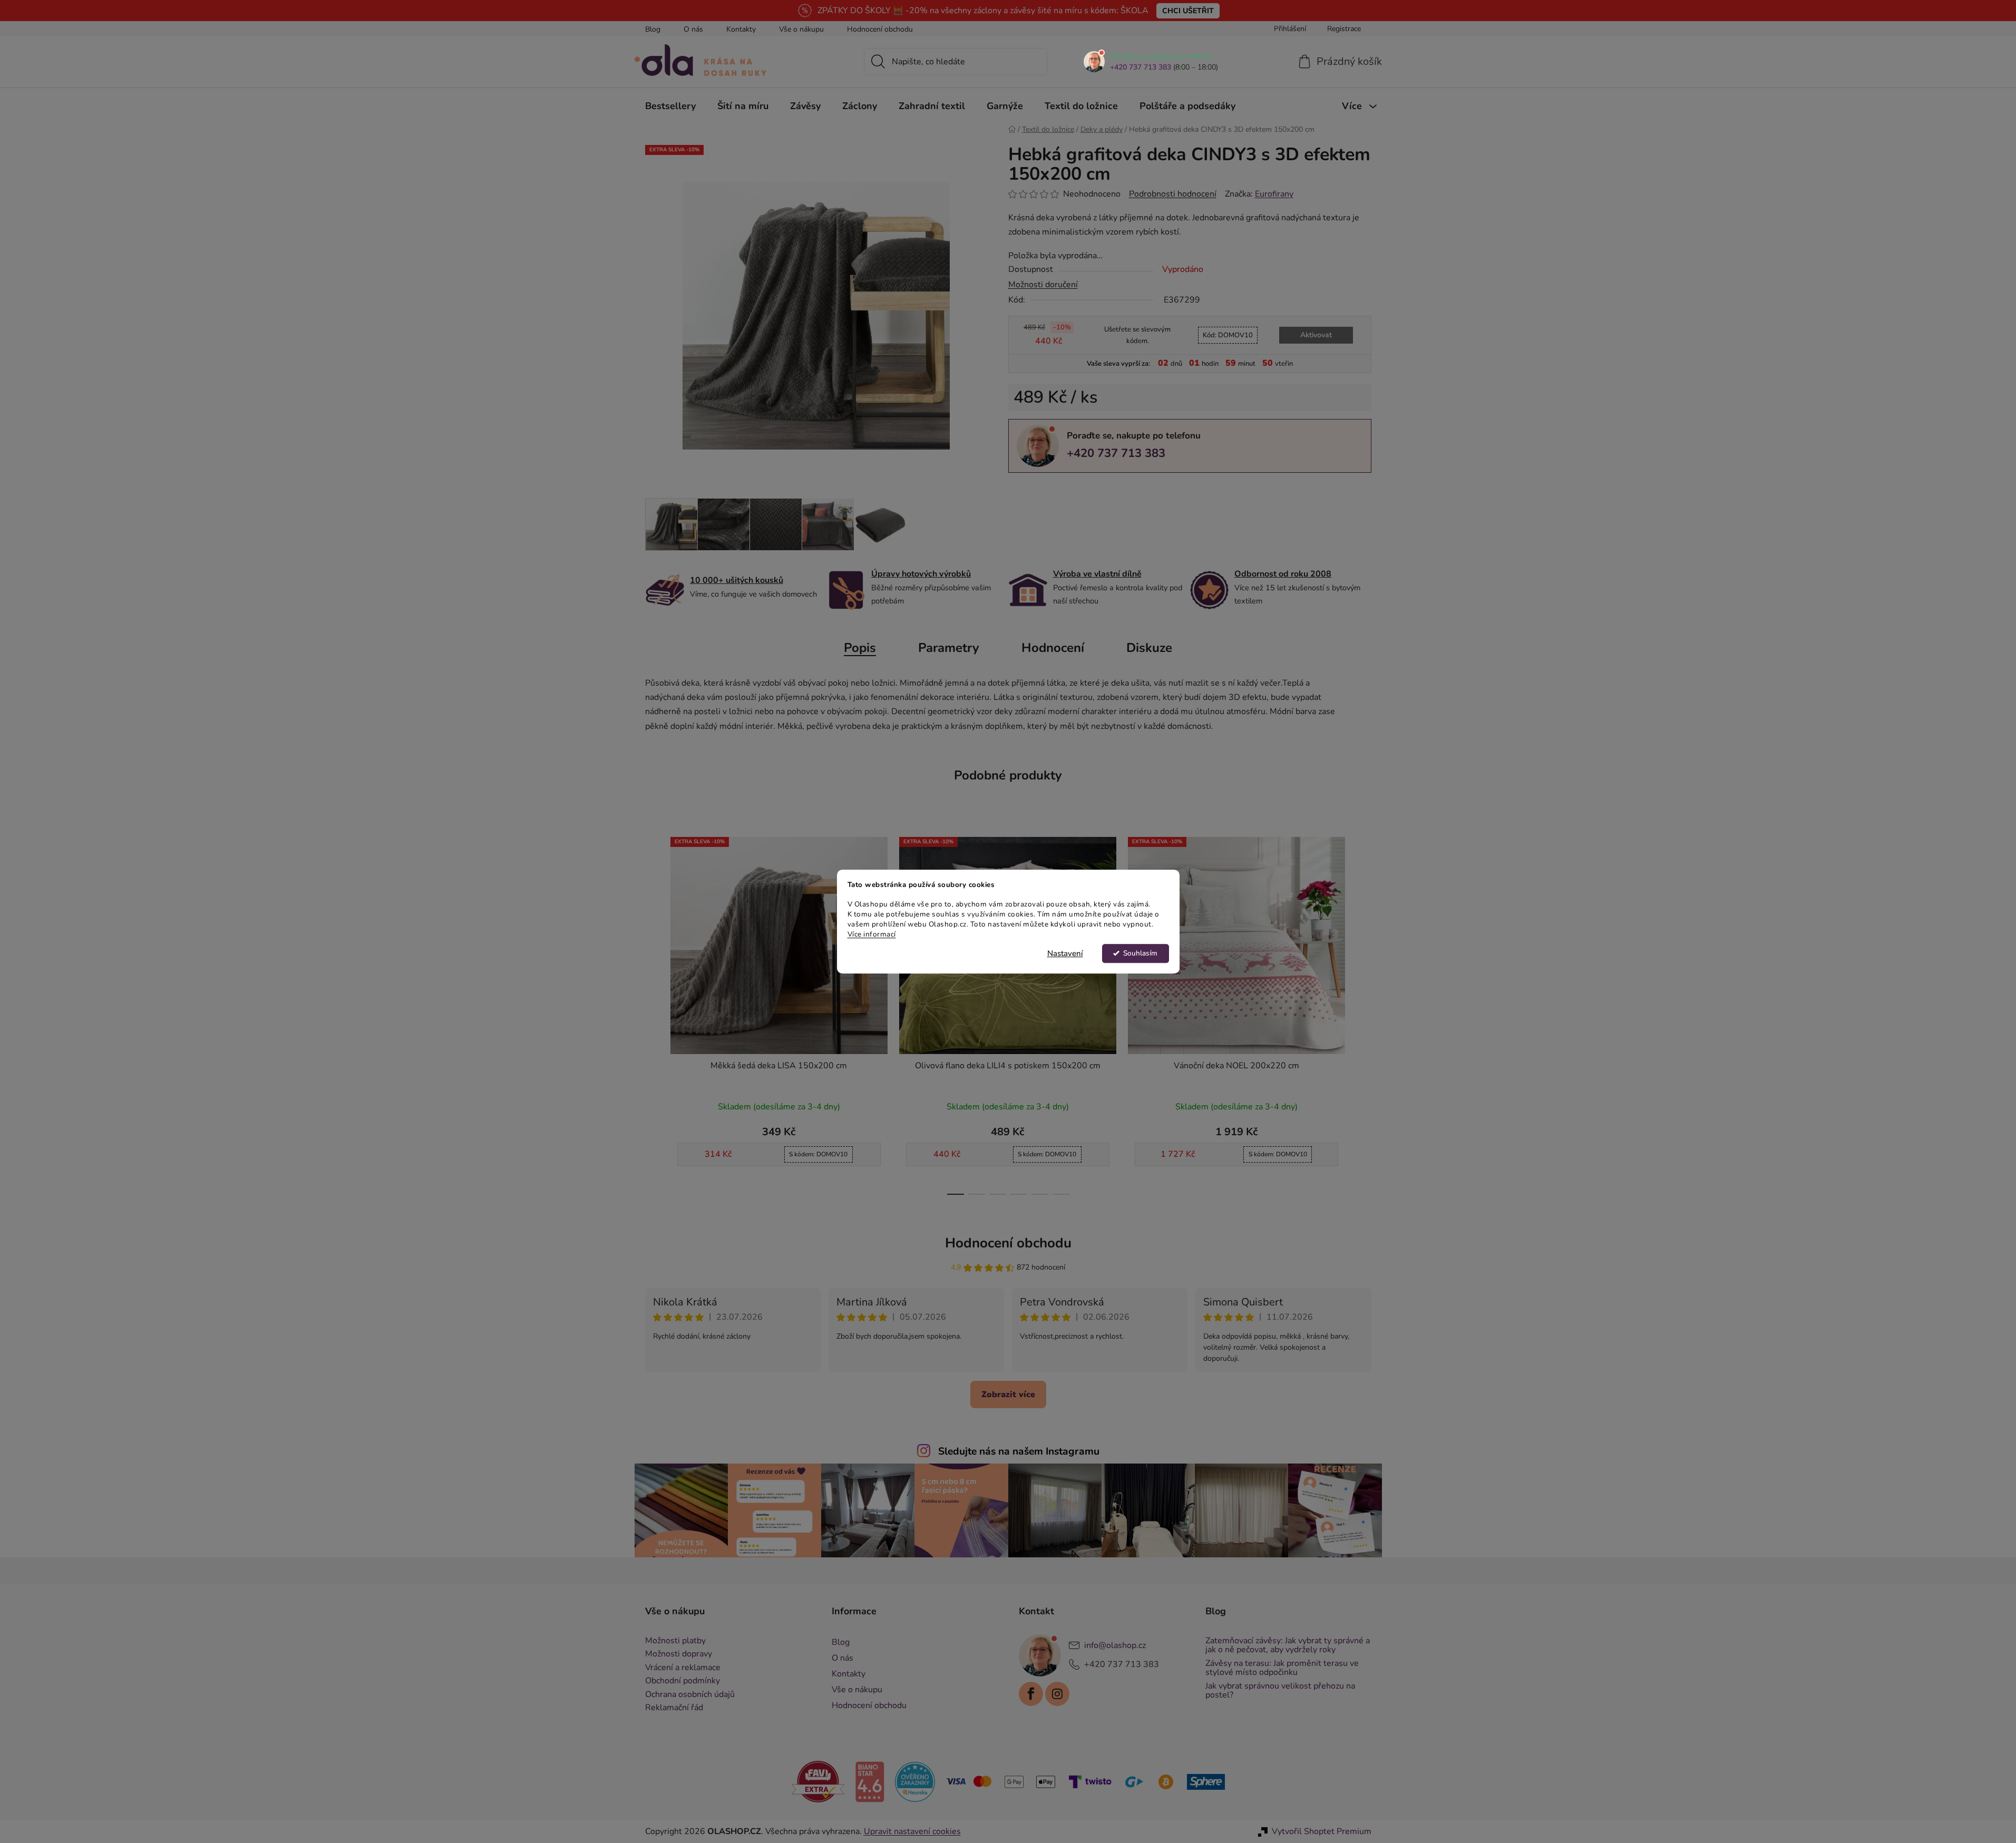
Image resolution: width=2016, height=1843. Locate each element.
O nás (693, 29)
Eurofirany (1274, 194)
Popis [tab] (860, 648)
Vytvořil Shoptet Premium (1322, 1831)
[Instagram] (1057, 1694)
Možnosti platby (675, 1641)
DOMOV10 (1228, 335)
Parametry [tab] (949, 648)
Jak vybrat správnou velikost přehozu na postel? (1280, 1691)
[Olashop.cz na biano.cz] (870, 1781)
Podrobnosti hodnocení (1173, 194)
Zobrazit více (1008, 1395)
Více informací (872, 934)
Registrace (1344, 29)
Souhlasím (1140, 953)
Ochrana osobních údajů (690, 1695)
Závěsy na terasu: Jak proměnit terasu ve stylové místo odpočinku (1282, 1668)
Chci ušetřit (1188, 11)
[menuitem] (670, 106)
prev (654, 1012)
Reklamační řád (674, 1708)
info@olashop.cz (1115, 1645)
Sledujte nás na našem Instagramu (1019, 1451)
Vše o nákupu (801, 29)
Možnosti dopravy (679, 1654)
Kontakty (741, 29)
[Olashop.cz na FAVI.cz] (818, 1781)
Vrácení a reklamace (683, 1668)
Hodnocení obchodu (880, 29)
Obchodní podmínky (683, 1681)
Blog (653, 29)
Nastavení (1065, 953)
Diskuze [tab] (1149, 648)
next (1363, 1012)
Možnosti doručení (1043, 285)
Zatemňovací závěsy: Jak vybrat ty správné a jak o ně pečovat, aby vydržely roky (1288, 1646)
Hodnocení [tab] (1053, 648)
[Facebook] (1031, 1694)
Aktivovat (1316, 335)
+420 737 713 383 (1141, 67)
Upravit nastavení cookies (912, 1831)
